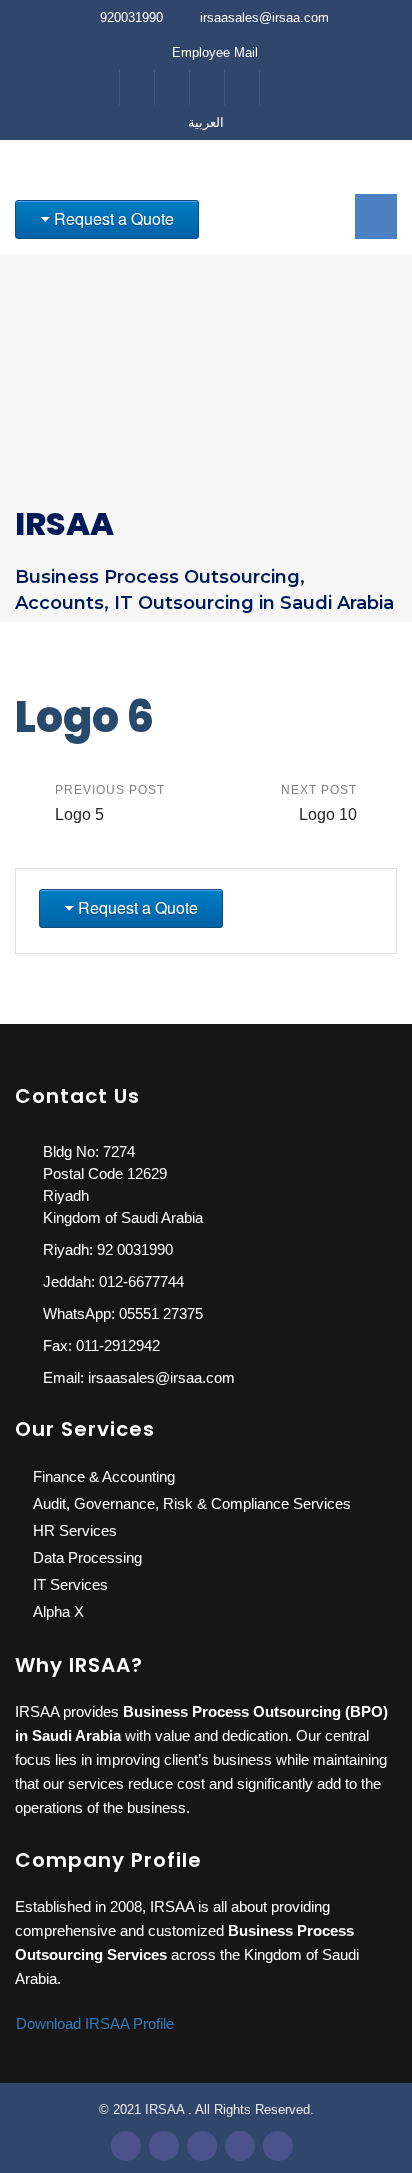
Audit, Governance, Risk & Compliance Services (192, 1503)
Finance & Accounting (104, 1476)
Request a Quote (114, 218)
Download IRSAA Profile (97, 2023)
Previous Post (110, 803)
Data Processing (87, 1557)
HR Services (75, 1530)
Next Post (319, 803)
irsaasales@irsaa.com (264, 17)
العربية (206, 122)
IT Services (70, 1584)
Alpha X (58, 1611)
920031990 (131, 17)
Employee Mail (215, 52)
